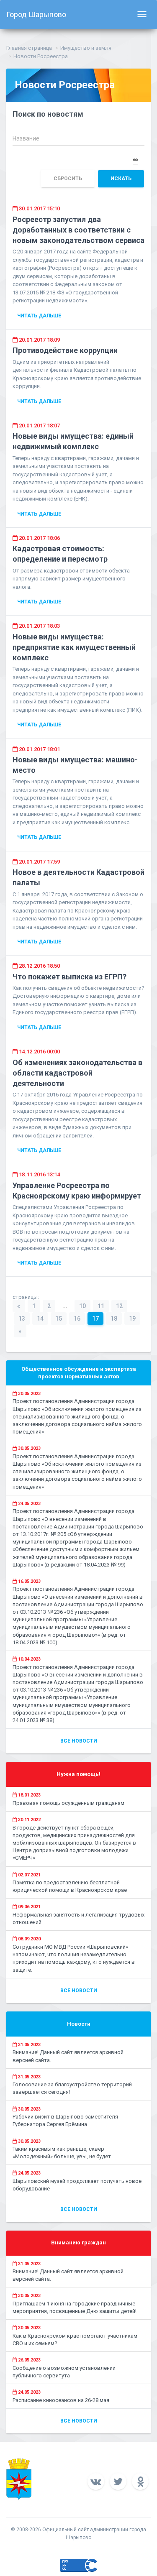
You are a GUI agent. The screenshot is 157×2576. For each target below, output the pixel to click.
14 (40, 1319)
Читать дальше (39, 316)
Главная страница (29, 48)
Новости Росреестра (41, 56)
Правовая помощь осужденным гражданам (68, 1803)
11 (101, 1306)
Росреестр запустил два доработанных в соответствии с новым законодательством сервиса (78, 230)
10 (82, 1306)
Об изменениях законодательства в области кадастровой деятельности (77, 1073)
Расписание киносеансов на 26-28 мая (61, 2400)
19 (132, 1319)
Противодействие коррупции (65, 350)
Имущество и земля (86, 48)
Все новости (79, 1741)
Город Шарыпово (36, 14)
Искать (121, 179)
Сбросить (68, 179)
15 (59, 1319)
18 (114, 1319)
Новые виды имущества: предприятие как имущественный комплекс (74, 647)
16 (77, 1319)
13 (22, 1319)
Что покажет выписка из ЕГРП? (69, 977)
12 (119, 1306)
